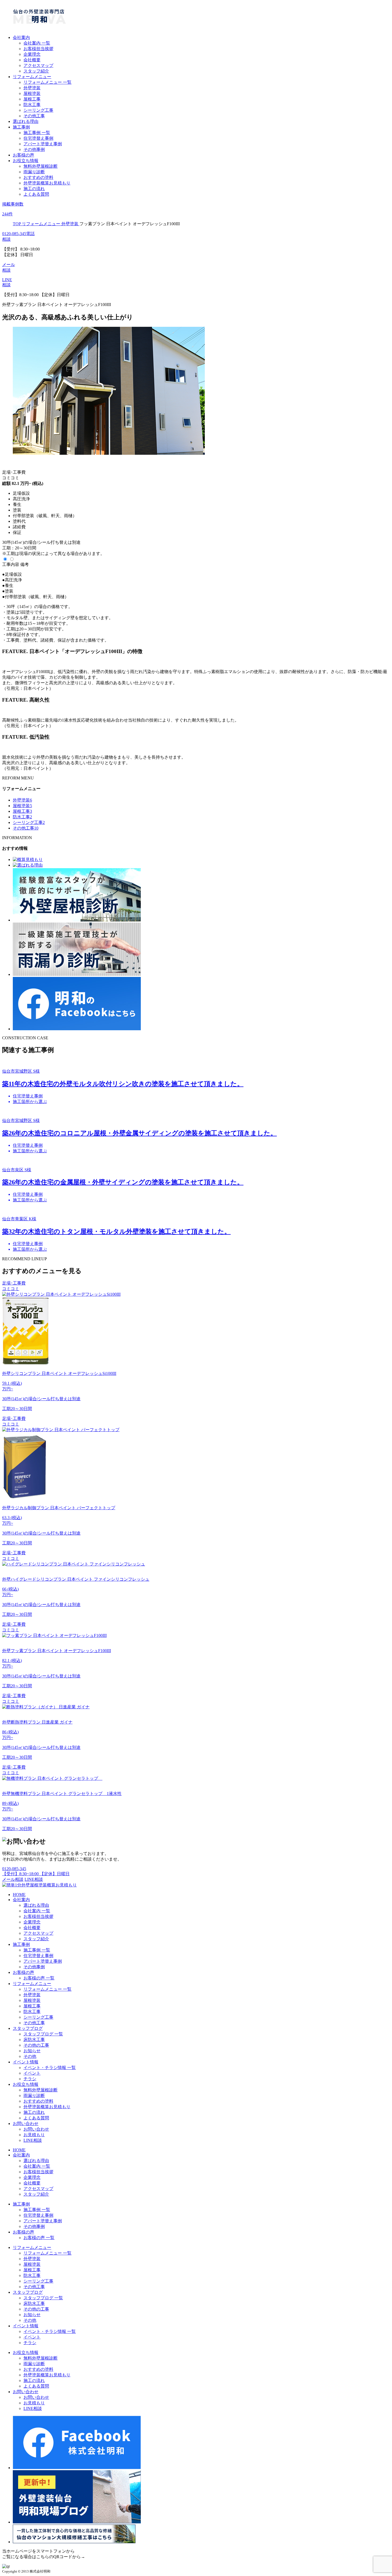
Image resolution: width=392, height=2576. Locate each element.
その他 (30, 2056)
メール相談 (13, 1879)
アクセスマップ (38, 65)
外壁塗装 (32, 88)
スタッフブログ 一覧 (43, 2034)
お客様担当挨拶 (38, 49)
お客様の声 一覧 (39, 1978)
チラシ (30, 2079)
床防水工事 (34, 2040)
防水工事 (32, 105)
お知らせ (32, 2051)
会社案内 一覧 (37, 43)
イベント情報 (26, 2062)
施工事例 (21, 127)
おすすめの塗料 (38, 177)
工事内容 (11, 564)
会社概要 (32, 60)
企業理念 (32, 54)
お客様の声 (23, 155)
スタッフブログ (28, 2028)
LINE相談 (34, 1879)
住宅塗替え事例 (38, 138)
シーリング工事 (38, 110)
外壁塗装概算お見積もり (47, 183)
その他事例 (34, 149)
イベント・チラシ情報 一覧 (50, 2068)
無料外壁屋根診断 (41, 166)
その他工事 (34, 116)
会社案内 (21, 37)
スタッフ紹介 (36, 71)
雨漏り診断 (34, 172)
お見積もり (34, 2135)
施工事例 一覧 (37, 133)
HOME (19, 1895)
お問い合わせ (26, 2124)
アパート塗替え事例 (43, 144)
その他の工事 (36, 2045)
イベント (32, 2073)
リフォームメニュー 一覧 (47, 82)
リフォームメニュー (32, 77)
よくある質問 (36, 194)
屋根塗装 (32, 93)
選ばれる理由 (26, 121)
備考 (25, 564)
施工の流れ (34, 189)
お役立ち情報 (26, 161)
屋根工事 (32, 99)
